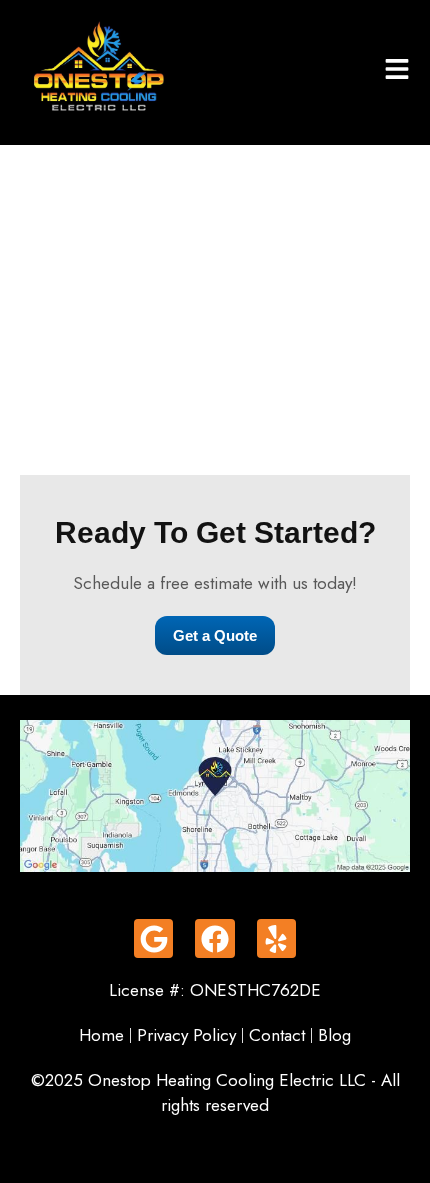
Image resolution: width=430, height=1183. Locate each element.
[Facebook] (214, 938)
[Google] (153, 938)
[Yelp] (276, 938)
